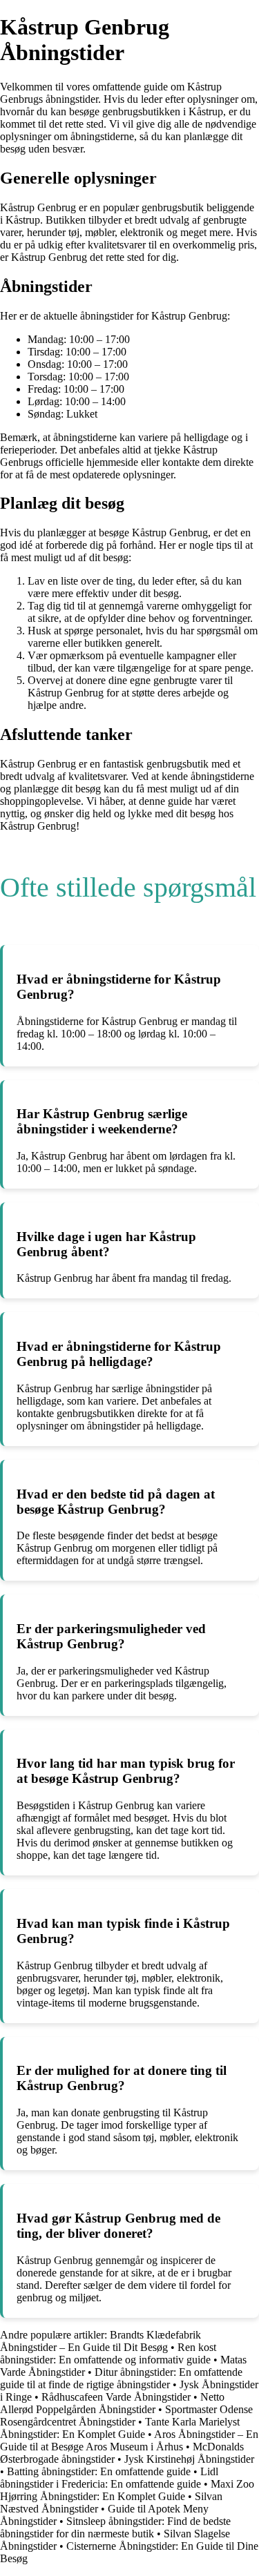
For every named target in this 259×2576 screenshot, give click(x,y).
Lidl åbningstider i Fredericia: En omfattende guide (109, 2478)
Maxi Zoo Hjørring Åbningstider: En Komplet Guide (127, 2490)
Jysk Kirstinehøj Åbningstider (189, 2459)
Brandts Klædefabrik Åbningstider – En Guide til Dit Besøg (100, 2341)
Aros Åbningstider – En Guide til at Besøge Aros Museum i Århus (129, 2440)
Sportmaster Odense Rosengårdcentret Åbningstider (126, 2416)
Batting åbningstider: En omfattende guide (99, 2471)
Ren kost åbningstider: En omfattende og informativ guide (108, 2353)
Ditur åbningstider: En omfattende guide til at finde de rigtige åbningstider (121, 2378)
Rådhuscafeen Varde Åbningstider (116, 2397)
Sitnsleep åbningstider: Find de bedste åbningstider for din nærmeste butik (115, 2527)
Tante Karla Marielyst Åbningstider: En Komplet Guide (120, 2428)
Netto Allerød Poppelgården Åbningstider (112, 2403)
